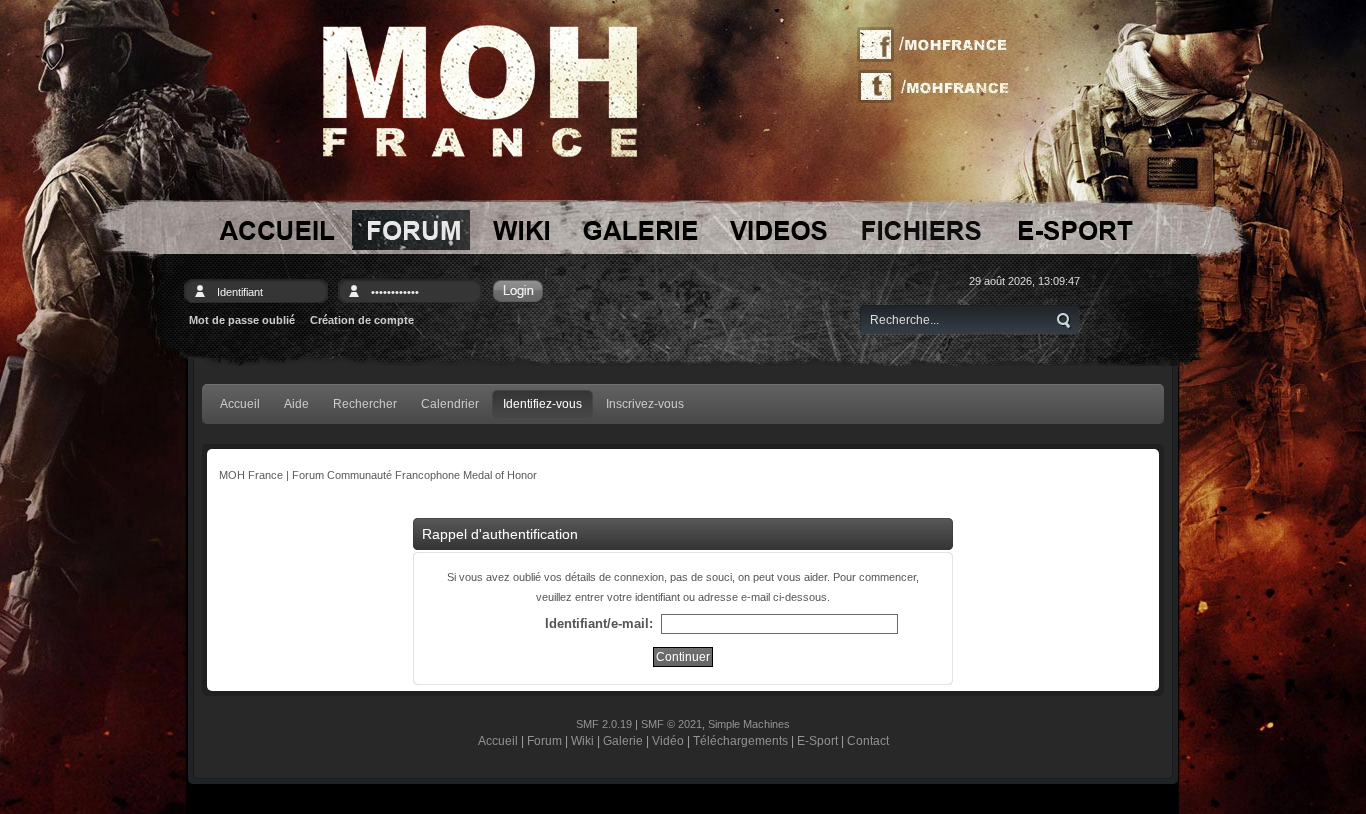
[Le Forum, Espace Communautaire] (411, 230)
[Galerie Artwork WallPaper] (640, 230)
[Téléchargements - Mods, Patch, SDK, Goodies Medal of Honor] (921, 230)
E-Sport (817, 740)
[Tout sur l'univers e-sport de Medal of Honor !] (1074, 230)
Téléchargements (740, 740)
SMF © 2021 (671, 724)
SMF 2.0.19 (604, 724)
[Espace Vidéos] (779, 230)
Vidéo (668, 740)
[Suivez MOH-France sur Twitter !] (940, 85)
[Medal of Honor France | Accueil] (480, 91)
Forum (544, 740)
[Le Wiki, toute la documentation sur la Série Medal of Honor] (521, 230)
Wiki (582, 740)
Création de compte (362, 320)
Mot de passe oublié (242, 320)
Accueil (498, 740)
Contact (868, 740)
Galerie (623, 740)
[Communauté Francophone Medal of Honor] (275, 230)
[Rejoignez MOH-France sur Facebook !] (940, 45)
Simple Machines (749, 724)
